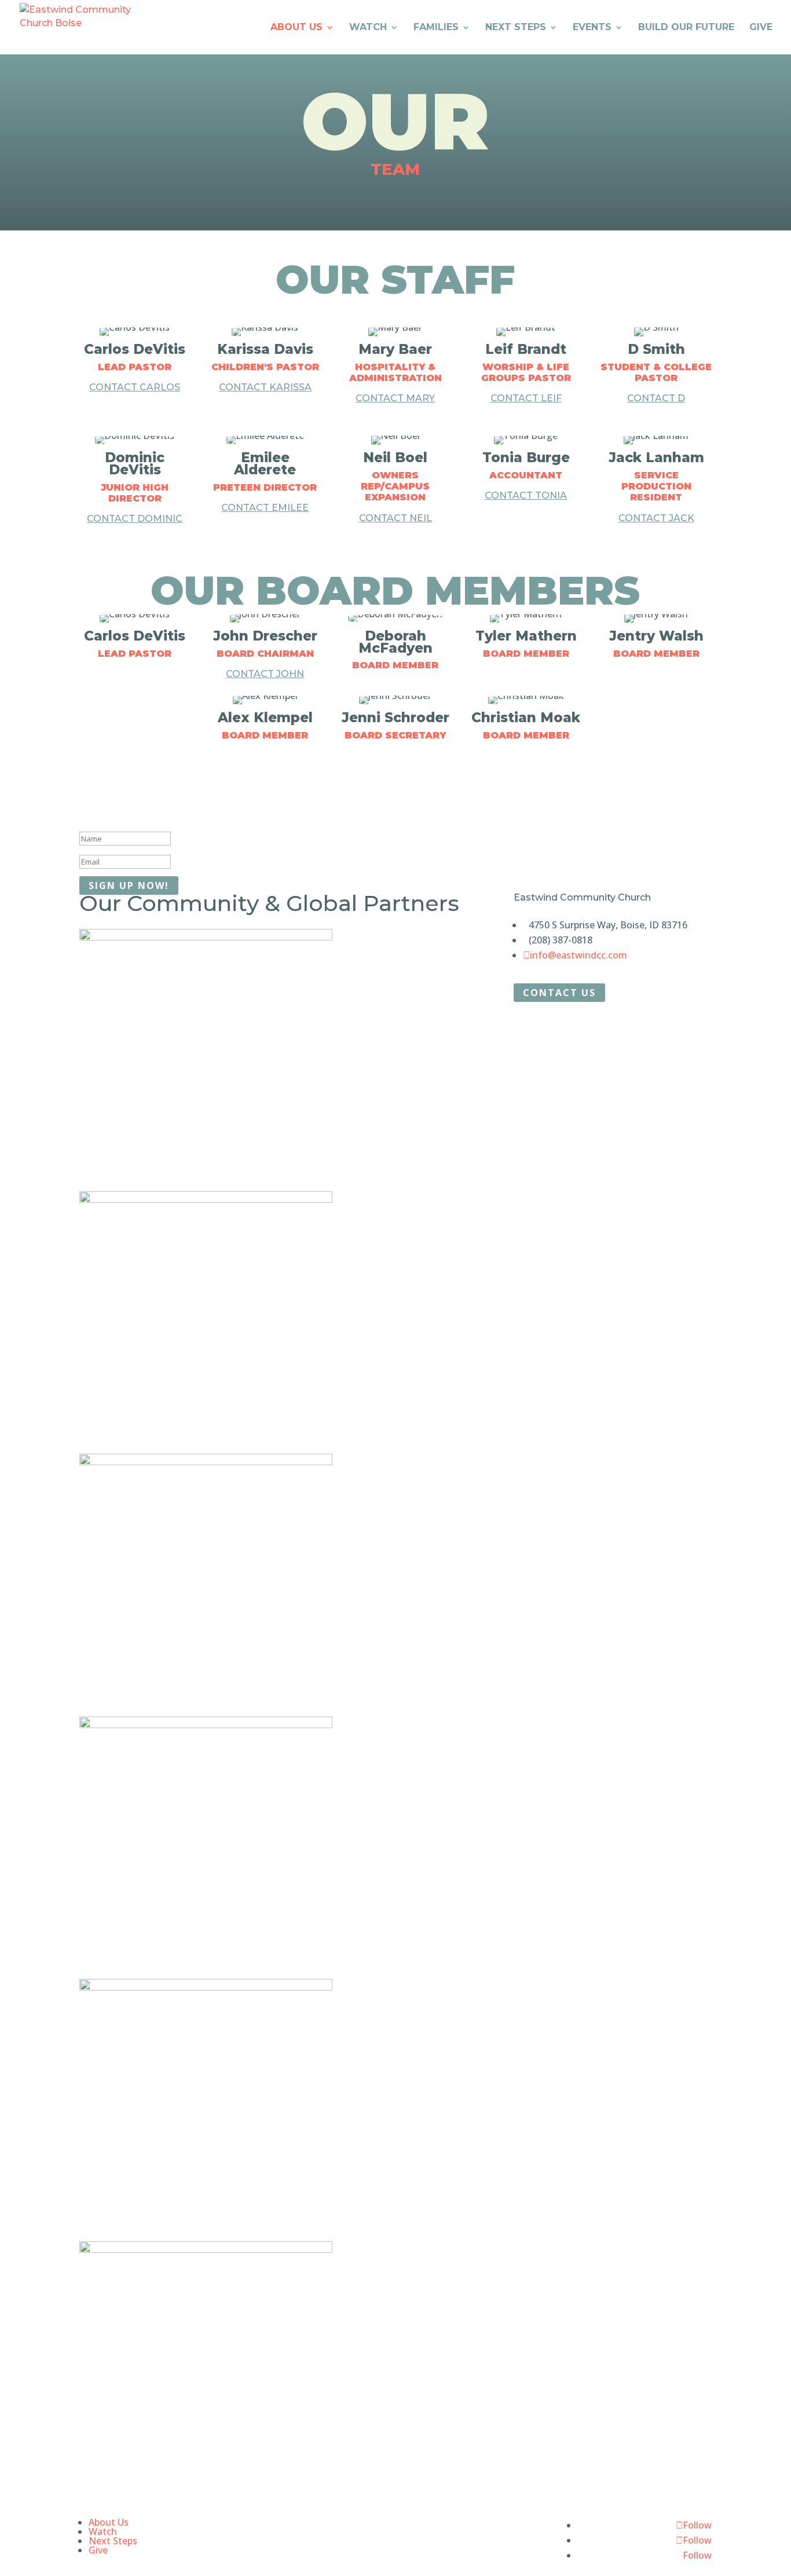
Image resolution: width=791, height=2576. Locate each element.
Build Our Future (686, 28)
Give (761, 28)
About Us (296, 28)
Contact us (559, 993)
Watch (368, 28)
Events (592, 28)
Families (436, 28)
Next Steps (516, 28)
